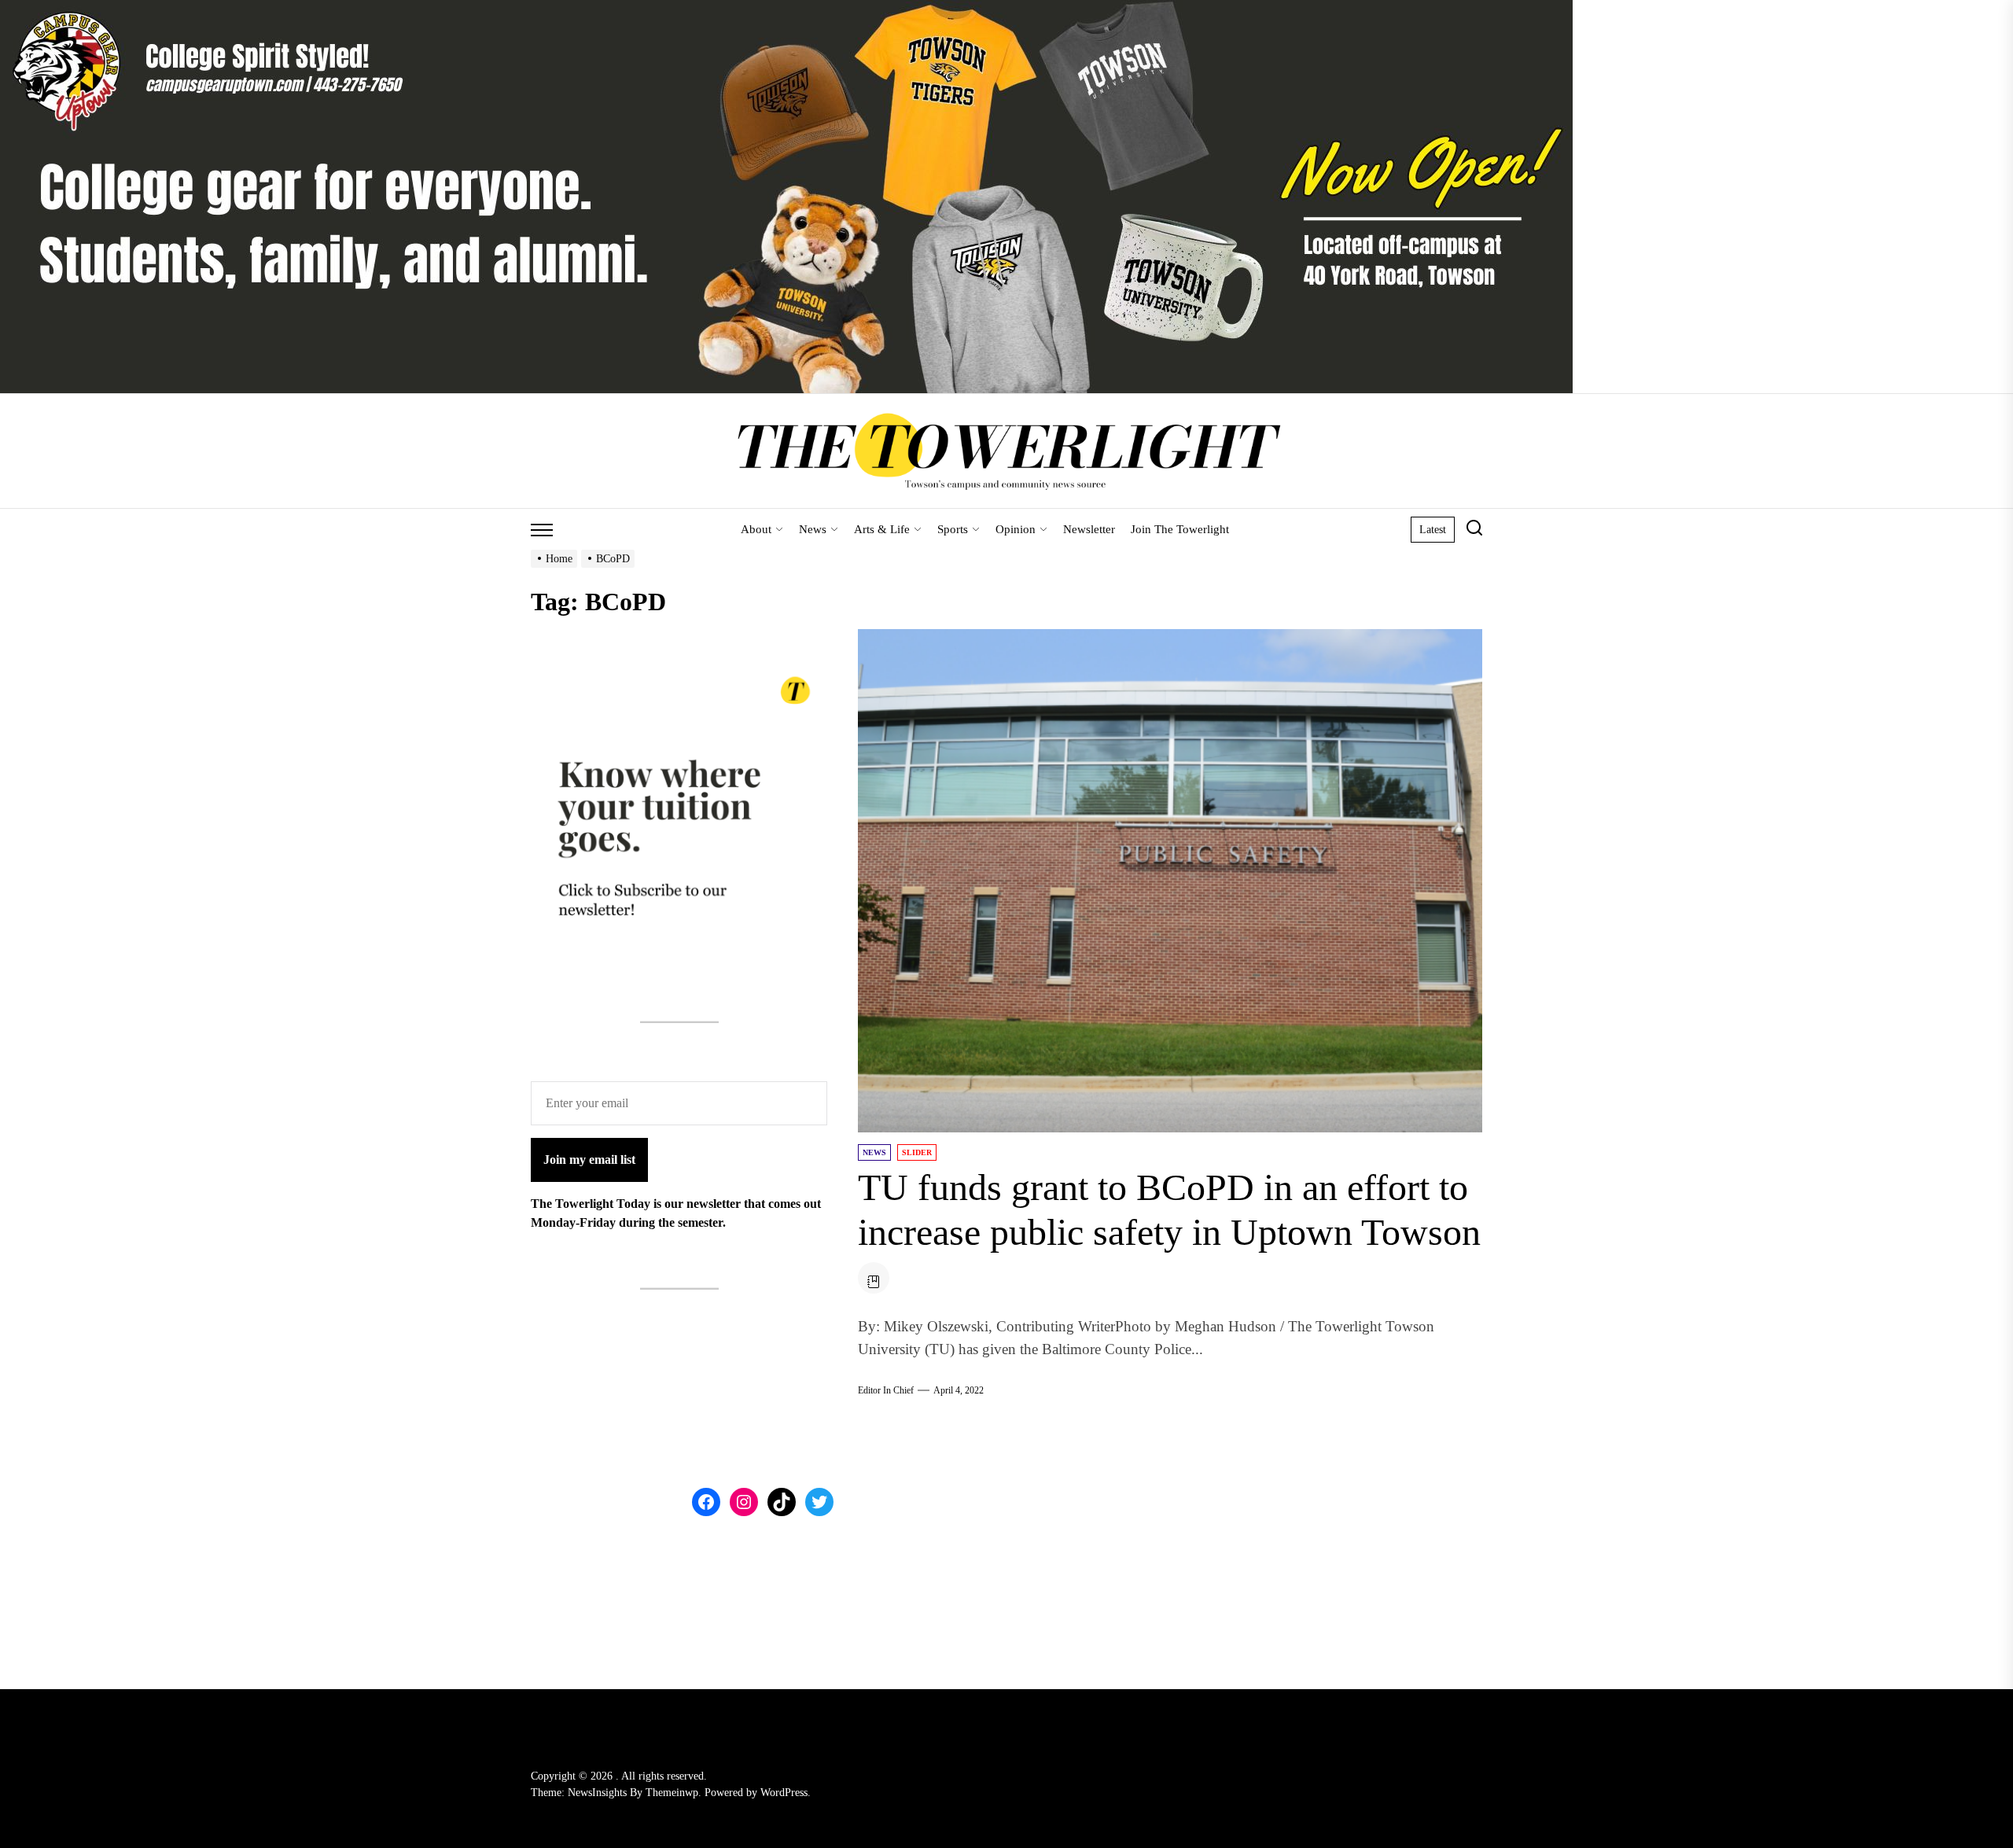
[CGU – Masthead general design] (786, 9)
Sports (953, 529)
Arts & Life (882, 529)
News (813, 529)
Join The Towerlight (1180, 529)
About (756, 529)
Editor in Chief (886, 1390)
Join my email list (589, 1159)
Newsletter (1089, 529)
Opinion (1016, 529)
